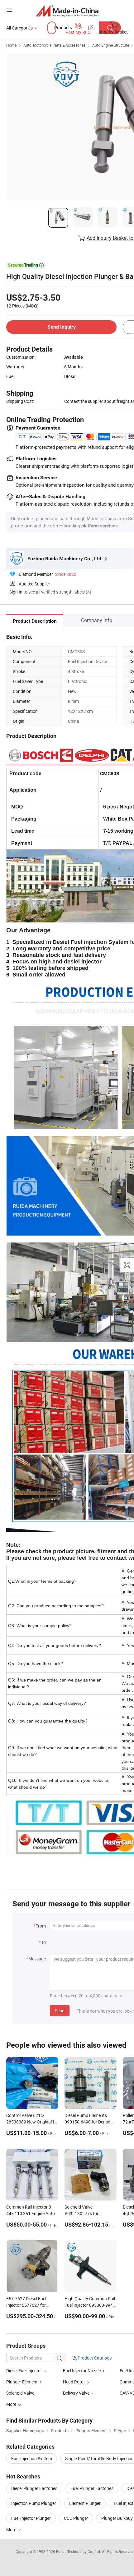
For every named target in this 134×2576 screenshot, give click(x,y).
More (12, 2530)
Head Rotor (74, 2382)
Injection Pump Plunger (34, 2503)
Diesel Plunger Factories (34, 2488)
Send (60, 2011)
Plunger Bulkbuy (117, 2518)
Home (11, 45)
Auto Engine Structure (111, 45)
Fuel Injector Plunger (31, 2518)
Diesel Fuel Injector (24, 2371)
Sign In (16, 592)
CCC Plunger (76, 2518)
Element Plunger (85, 2503)
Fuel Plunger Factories (92, 2488)
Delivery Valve (76, 2393)
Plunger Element (22, 2382)
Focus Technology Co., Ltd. (79, 2551)
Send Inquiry (62, 327)
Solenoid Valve (20, 2393)
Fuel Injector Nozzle (82, 2371)
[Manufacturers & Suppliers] (67, 11)
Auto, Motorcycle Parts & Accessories (54, 45)
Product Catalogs (94, 2358)
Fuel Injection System (32, 2458)
